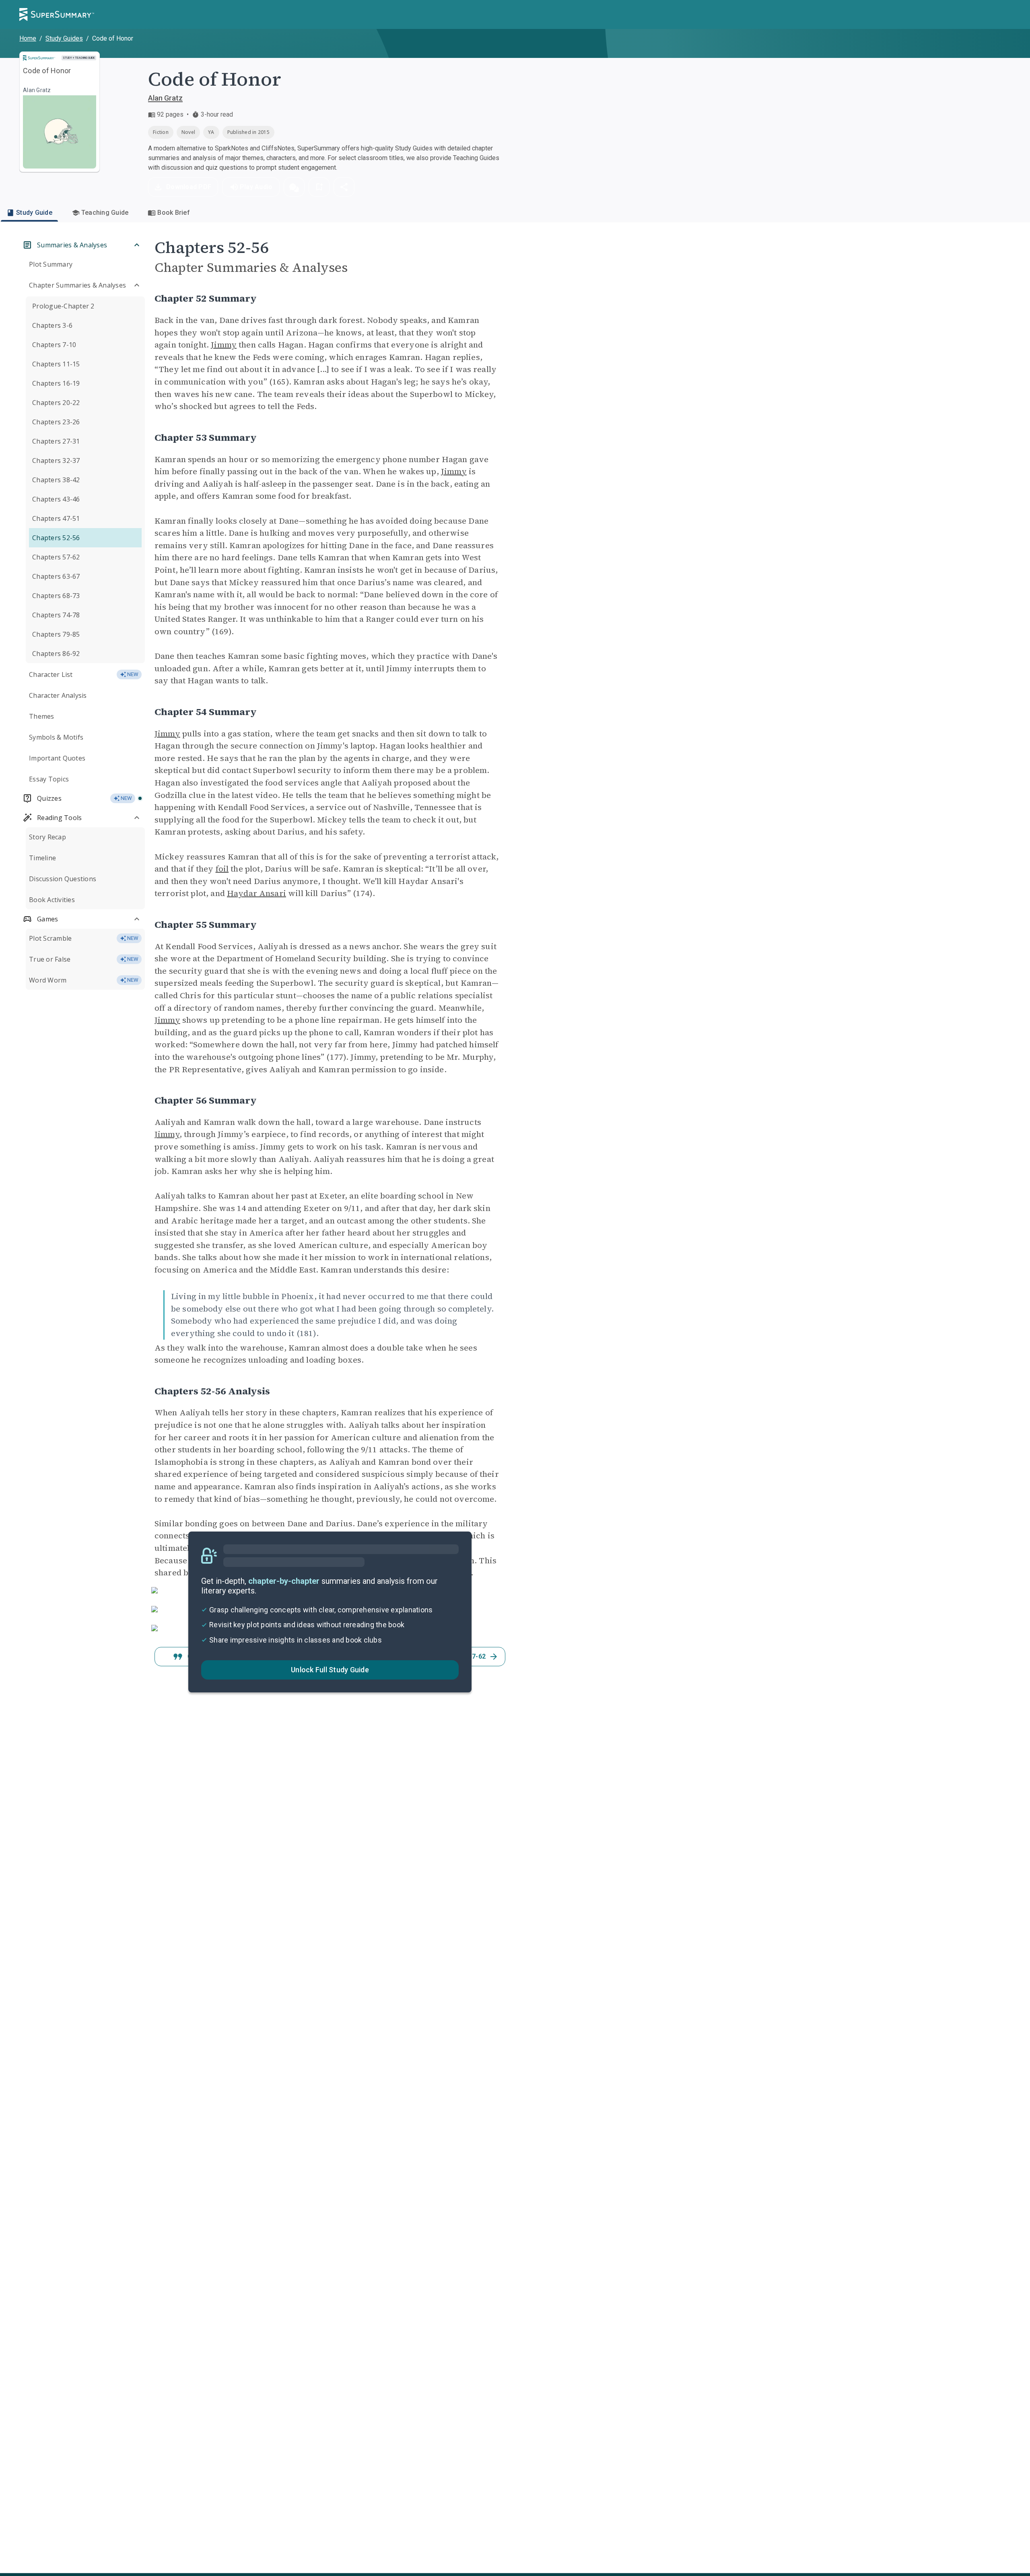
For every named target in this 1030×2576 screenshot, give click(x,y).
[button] (294, 187)
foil (222, 869)
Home (28, 38)
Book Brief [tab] (174, 213)
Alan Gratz (165, 98)
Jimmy (224, 345)
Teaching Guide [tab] (105, 213)
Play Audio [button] (256, 187)
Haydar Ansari (256, 893)
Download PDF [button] (189, 187)
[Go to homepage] (57, 14)
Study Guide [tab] (34, 213)
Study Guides (64, 38)
